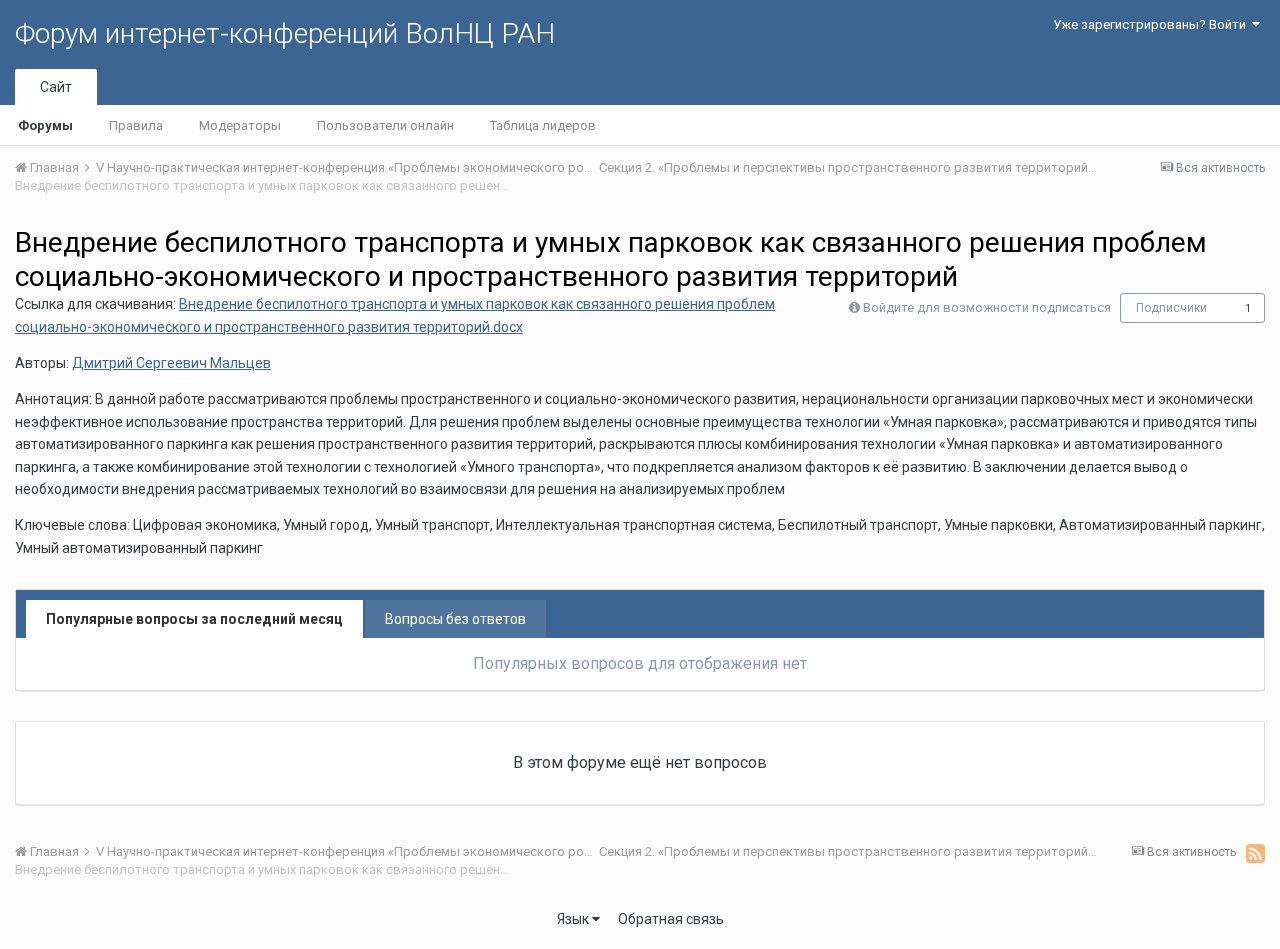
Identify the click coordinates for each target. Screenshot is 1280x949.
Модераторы (240, 125)
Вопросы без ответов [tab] (455, 619)
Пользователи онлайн (385, 125)
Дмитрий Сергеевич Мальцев (171, 363)
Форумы (45, 125)
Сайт (56, 87)
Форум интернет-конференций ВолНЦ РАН (285, 33)
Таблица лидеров (543, 125)
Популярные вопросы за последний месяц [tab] (194, 619)
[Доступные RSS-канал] (1255, 853)
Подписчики (1171, 308)
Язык (574, 919)
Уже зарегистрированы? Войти (1152, 24)
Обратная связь (671, 919)
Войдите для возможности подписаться (987, 307)
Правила (136, 125)
